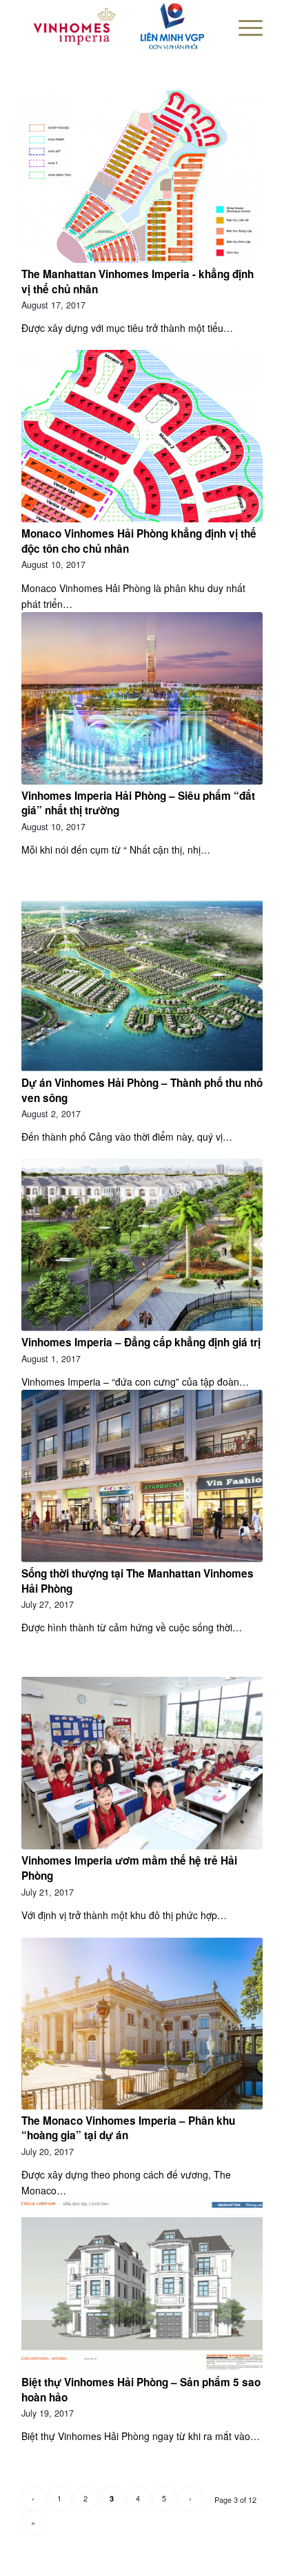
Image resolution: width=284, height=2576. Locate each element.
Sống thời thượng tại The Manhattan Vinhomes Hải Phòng (138, 1581)
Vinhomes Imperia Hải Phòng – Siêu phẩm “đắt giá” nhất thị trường (138, 803)
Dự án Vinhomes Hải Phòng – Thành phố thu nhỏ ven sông (142, 1090)
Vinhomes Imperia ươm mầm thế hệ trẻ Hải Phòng (129, 1868)
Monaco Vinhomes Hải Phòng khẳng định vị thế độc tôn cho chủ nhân (139, 541)
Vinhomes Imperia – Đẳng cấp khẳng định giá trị (141, 1342)
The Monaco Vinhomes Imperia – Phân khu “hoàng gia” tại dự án (128, 2128)
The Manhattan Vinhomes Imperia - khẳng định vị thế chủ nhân (138, 282)
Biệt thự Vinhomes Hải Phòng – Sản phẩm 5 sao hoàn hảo (141, 2390)
